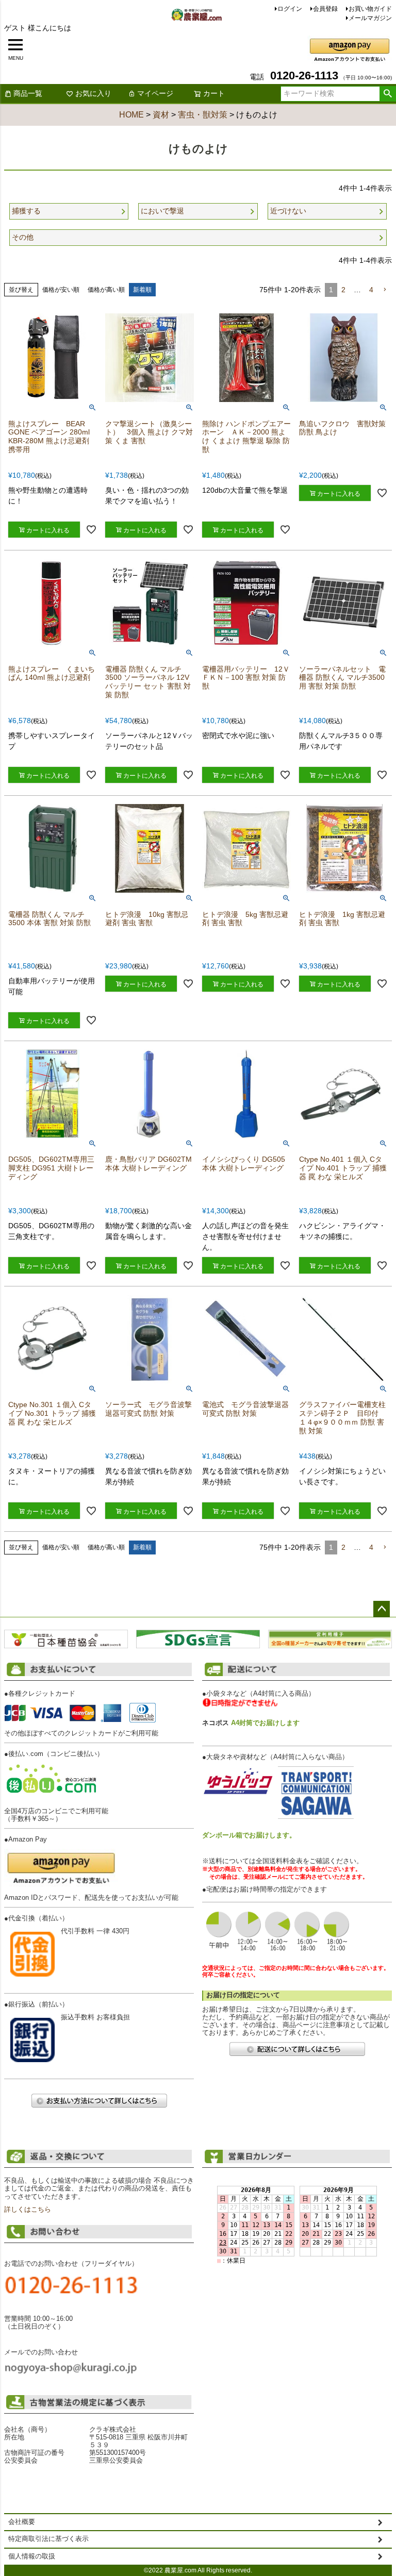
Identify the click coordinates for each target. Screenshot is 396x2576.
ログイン (290, 9)
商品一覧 (28, 93)
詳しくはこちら (28, 2210)
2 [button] (343, 290)
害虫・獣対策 (203, 115)
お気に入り (93, 93)
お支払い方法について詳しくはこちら (99, 2101)
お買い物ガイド (370, 9)
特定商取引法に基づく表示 (48, 2539)
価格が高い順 (106, 290)
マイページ (155, 93)
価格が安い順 (61, 290)
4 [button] (371, 290)
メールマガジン (370, 18)
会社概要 (22, 2522)
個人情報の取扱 (32, 2556)
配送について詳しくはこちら (297, 2049)
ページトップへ (382, 1609)
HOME (131, 115)
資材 (161, 115)
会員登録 (325, 9)
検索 (387, 94)
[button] (385, 290)
